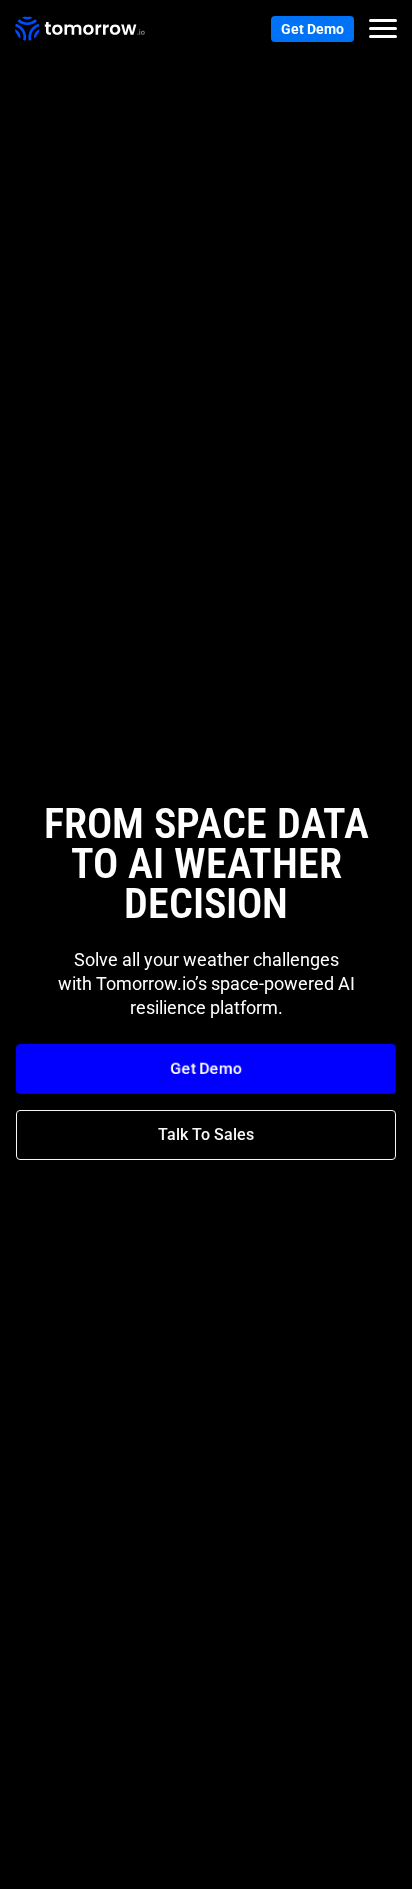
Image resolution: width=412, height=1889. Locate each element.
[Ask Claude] (255, 1865)
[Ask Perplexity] (363, 1865)
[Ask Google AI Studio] (291, 1865)
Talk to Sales (206, 1134)
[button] (383, 29)
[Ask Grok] (327, 1865)
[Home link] (80, 29)
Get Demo (312, 29)
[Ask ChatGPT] (219, 1865)
